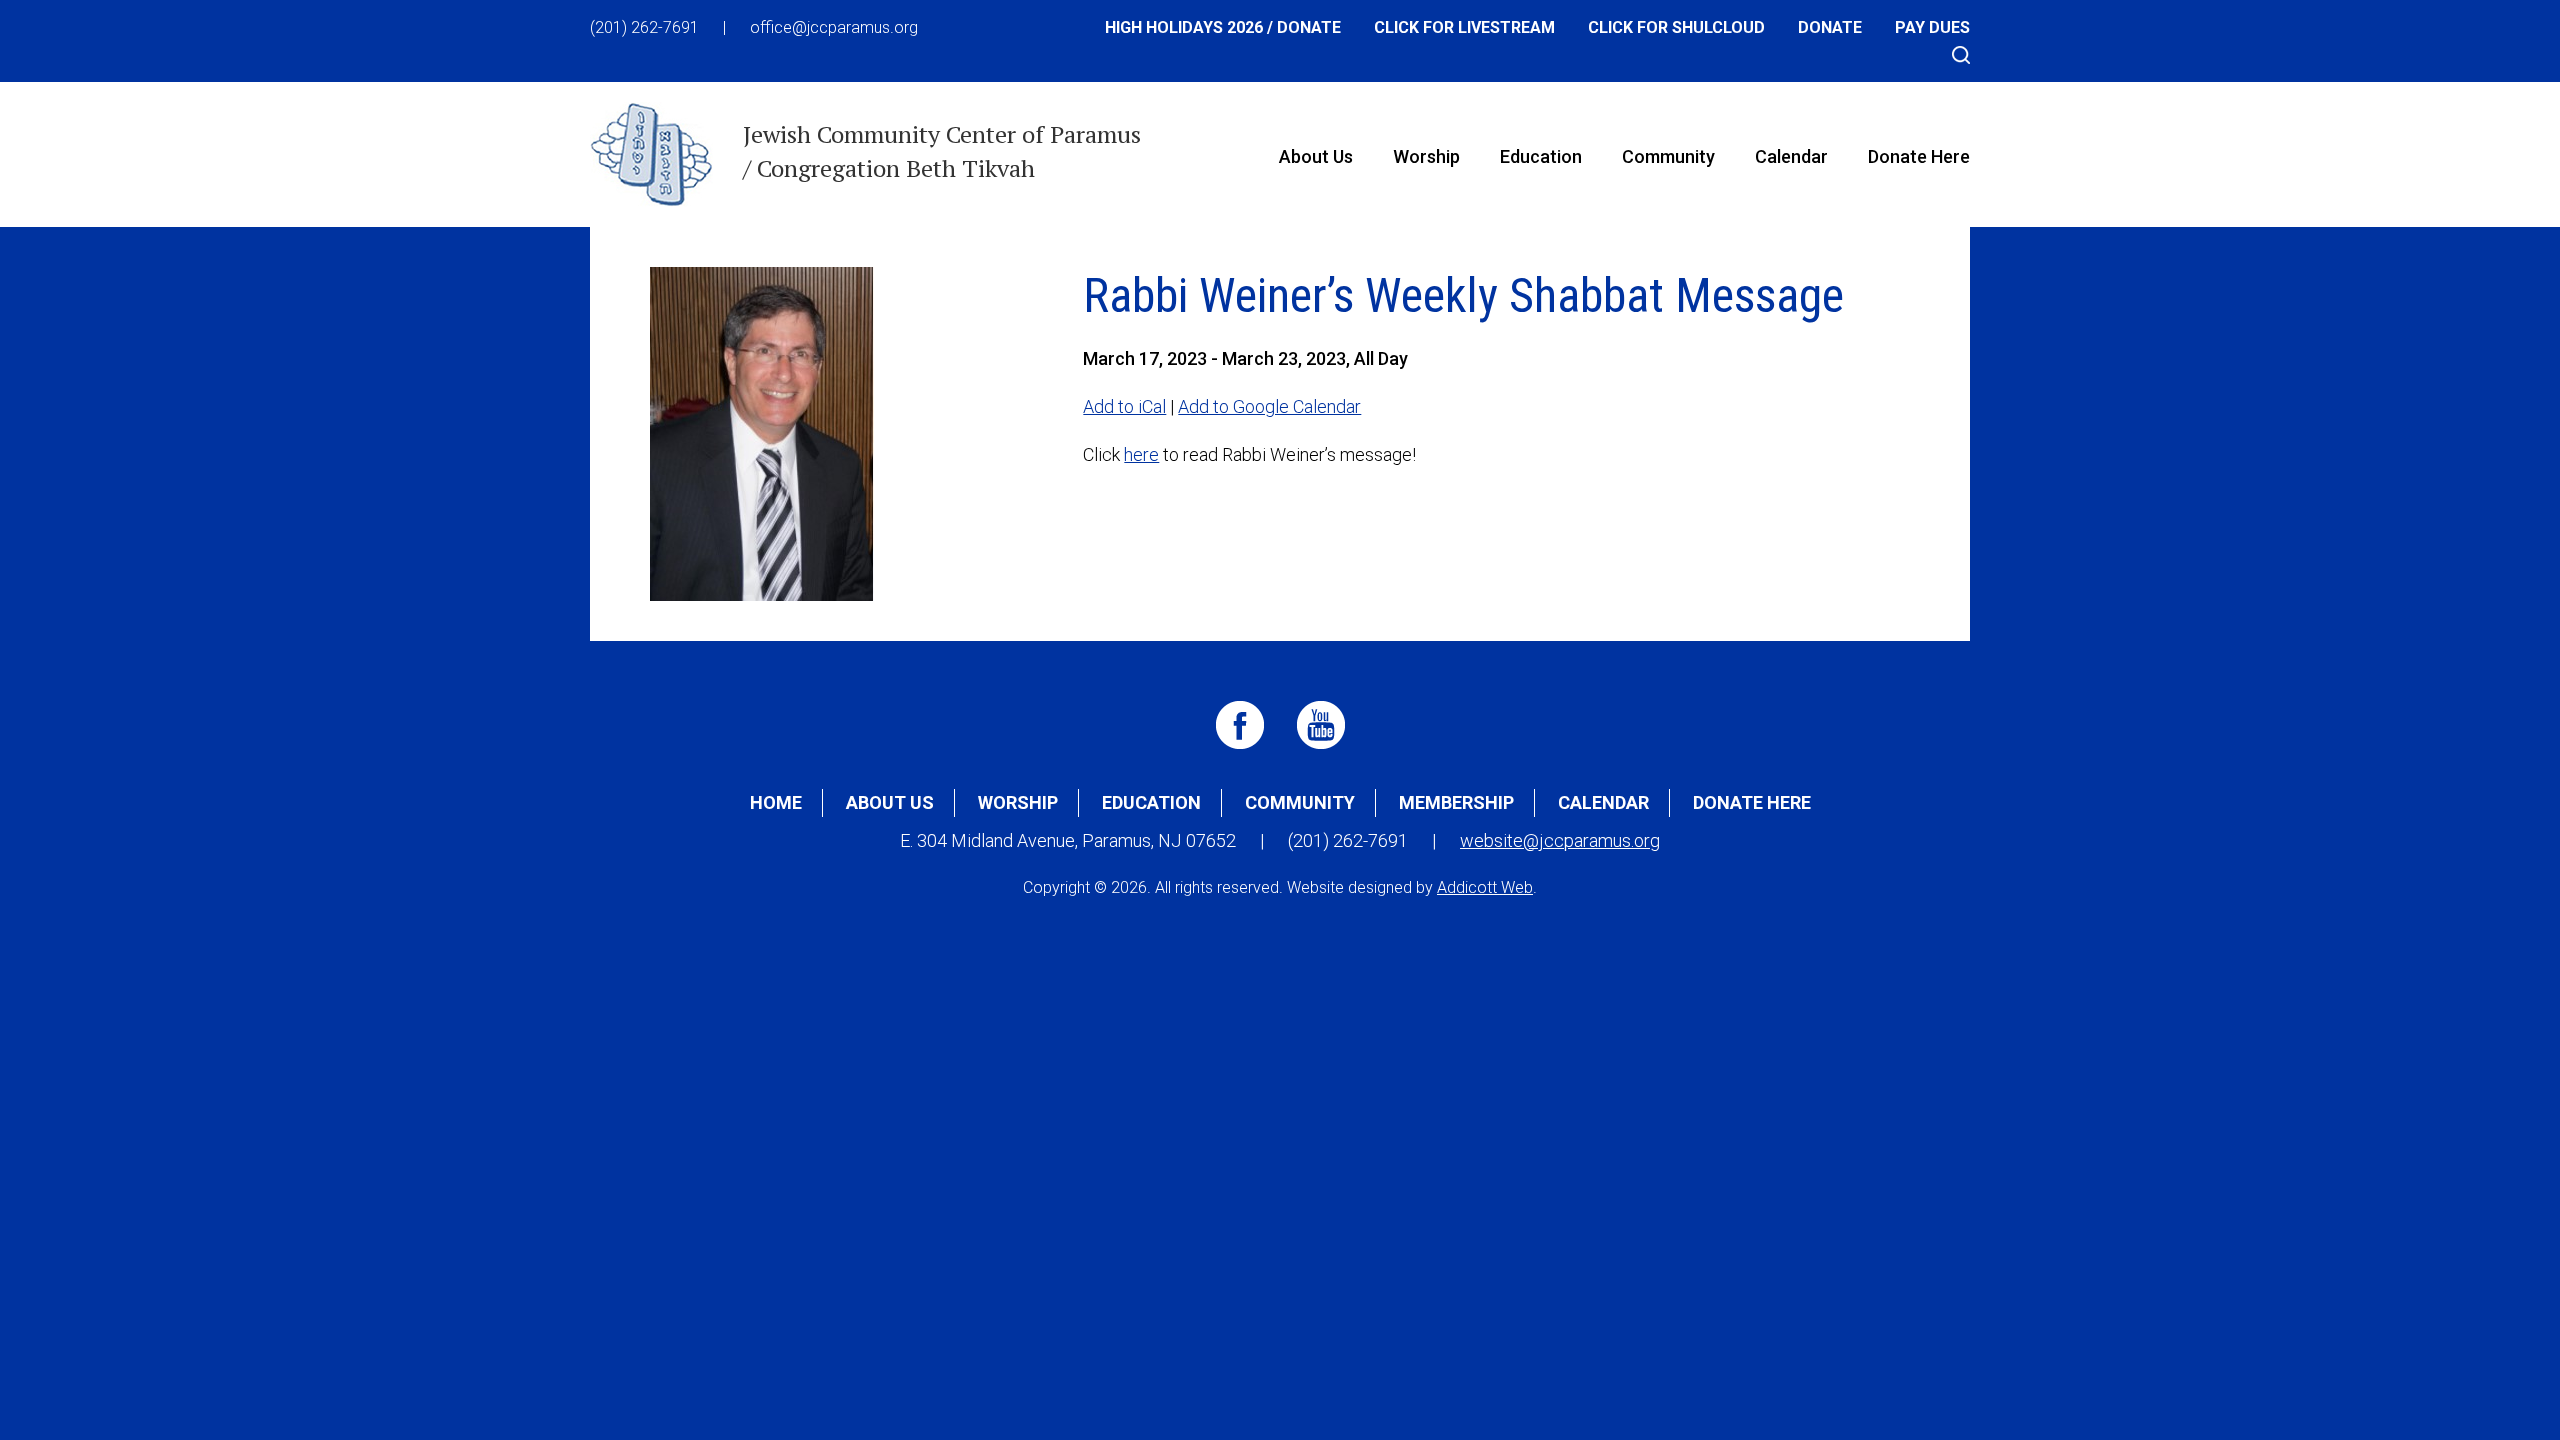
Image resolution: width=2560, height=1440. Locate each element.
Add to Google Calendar (1269, 406)
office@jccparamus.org (834, 27)
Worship (1426, 156)
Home (776, 802)
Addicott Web (1485, 887)
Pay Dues (1932, 27)
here (1141, 454)
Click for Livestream (1464, 27)
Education (1541, 156)
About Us (1316, 156)
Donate (1830, 27)
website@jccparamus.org (1560, 840)
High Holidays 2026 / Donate (1223, 27)
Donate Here (1919, 156)
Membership (1456, 802)
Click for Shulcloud (1676, 27)
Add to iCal (1124, 406)
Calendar (1791, 156)
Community (1668, 156)
